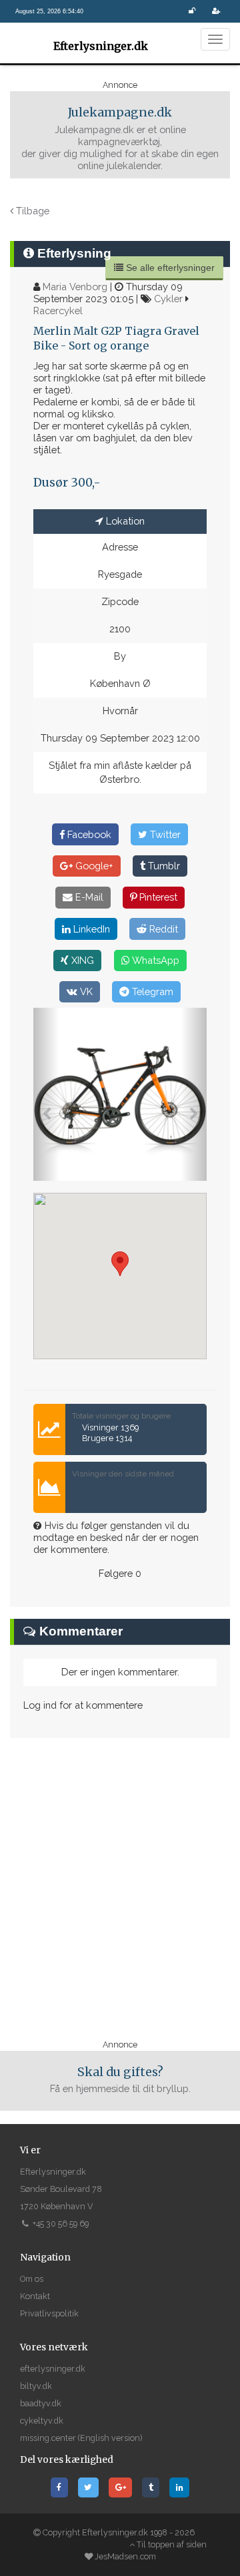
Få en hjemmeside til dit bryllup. (120, 2080)
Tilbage (31, 211)
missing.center (48, 2438)
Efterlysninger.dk (93, 46)
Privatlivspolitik (49, 2313)
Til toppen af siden (171, 2544)
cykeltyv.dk (42, 2421)
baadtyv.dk (41, 2403)
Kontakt (35, 2296)
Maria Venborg (75, 287)
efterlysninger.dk (53, 2369)
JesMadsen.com (125, 2556)
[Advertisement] (120, 1888)
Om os (32, 2279)
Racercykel (58, 311)
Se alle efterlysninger (169, 268)
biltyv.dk (36, 2386)
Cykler (168, 299)
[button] (46, 1094)
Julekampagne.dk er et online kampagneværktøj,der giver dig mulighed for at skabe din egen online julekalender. (120, 138)
